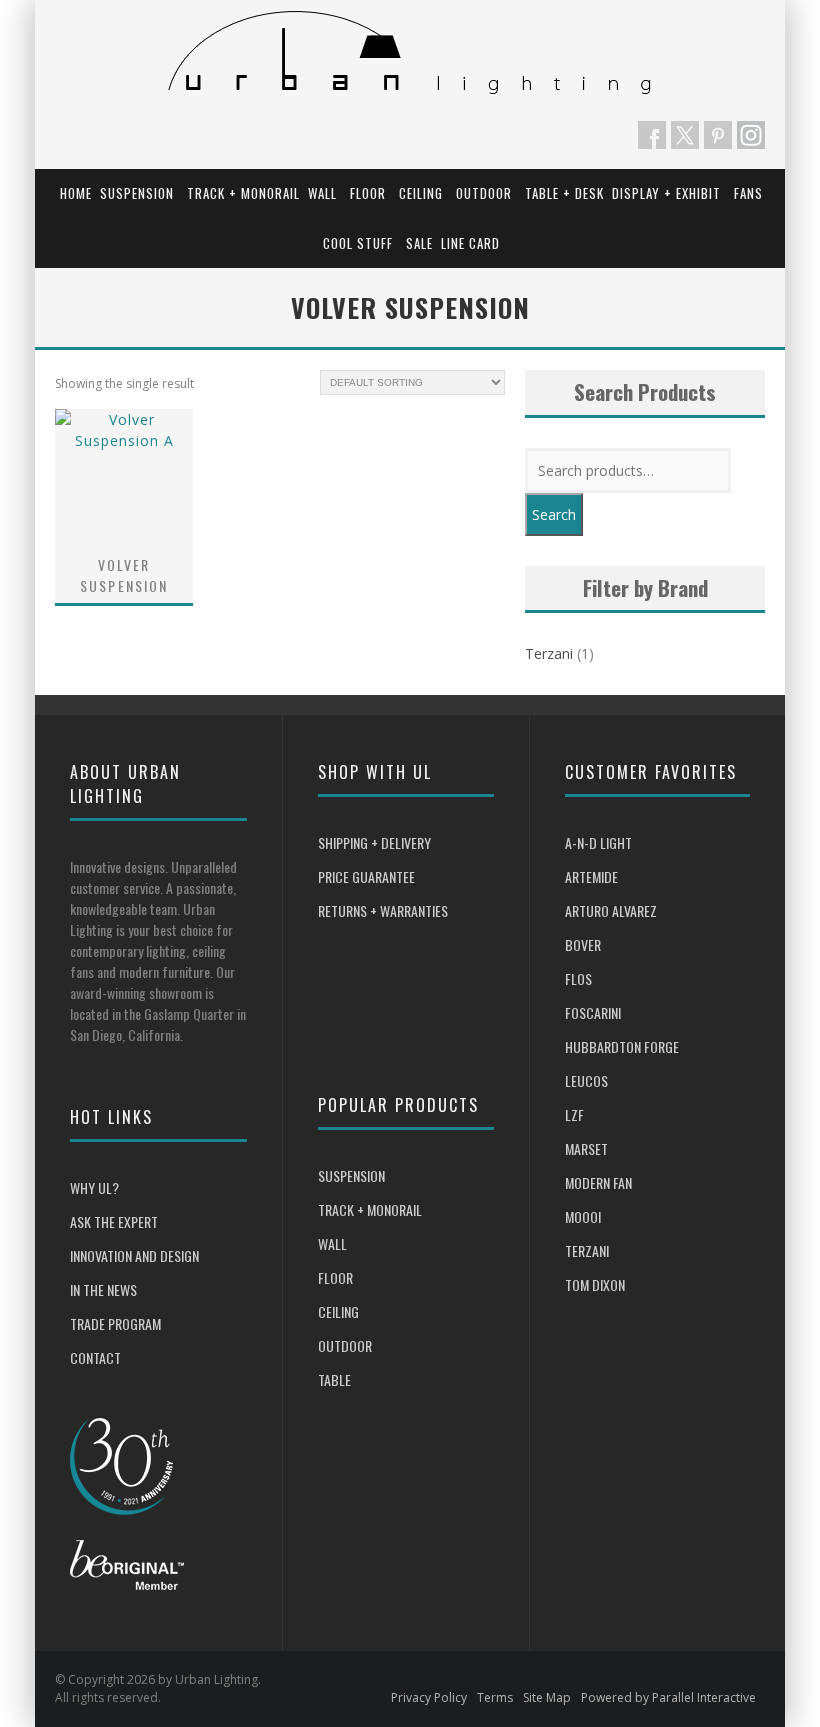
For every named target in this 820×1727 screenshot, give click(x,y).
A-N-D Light (598, 842)
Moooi (583, 1216)
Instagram (751, 135)
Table (334, 1379)
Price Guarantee (366, 876)
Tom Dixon (595, 1284)
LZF (574, 1114)
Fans (748, 193)
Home (76, 193)
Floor (368, 193)
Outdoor (484, 193)
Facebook (652, 135)
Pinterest (718, 135)
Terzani (549, 653)
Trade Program (115, 1323)
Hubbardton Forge (622, 1046)
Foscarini (593, 1012)
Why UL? (94, 1187)
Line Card (470, 243)
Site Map (547, 1697)
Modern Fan (598, 1182)
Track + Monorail (243, 193)
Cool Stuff (358, 243)
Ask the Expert (114, 1221)
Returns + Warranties (383, 910)
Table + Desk (564, 193)
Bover (583, 944)
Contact (95, 1357)
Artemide (591, 876)
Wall (322, 193)
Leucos (586, 1080)
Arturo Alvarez (611, 910)
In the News (103, 1289)
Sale (419, 243)
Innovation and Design (134, 1255)
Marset (586, 1148)
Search (554, 514)
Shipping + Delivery (374, 842)
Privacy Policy (429, 1697)
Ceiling (421, 193)
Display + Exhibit (666, 193)
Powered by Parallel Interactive (668, 1697)
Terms (495, 1697)
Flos (578, 978)
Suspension (137, 193)
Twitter (685, 135)
